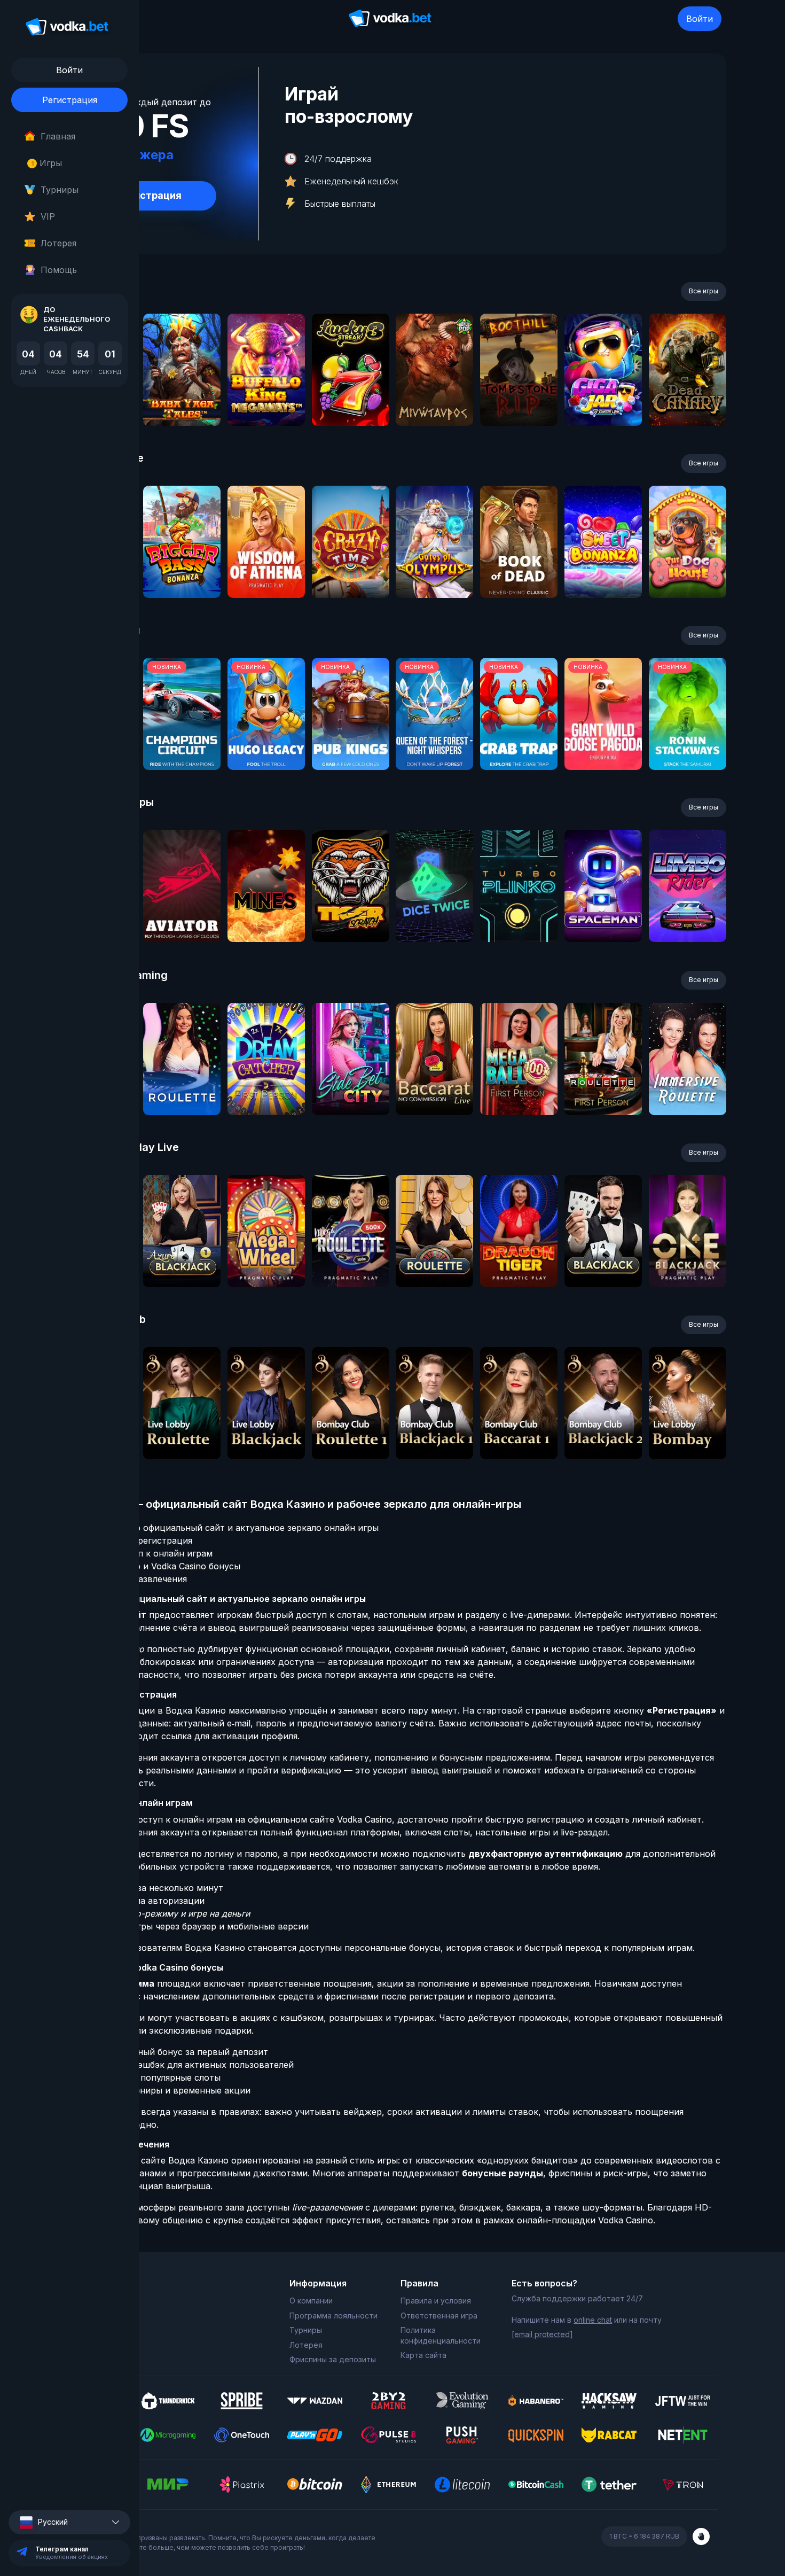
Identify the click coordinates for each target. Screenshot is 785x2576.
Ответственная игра (439, 2316)
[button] (69, 2522)
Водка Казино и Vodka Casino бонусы (160, 1566)
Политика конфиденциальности (441, 2335)
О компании (311, 2301)
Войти (700, 19)
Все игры (704, 291)
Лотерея (58, 243)
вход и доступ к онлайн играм (146, 1553)
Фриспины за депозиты (333, 2359)
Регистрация (70, 100)
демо (182, 398)
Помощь (59, 270)
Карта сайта (423, 2355)
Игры (47, 163)
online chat (593, 2320)
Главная (58, 136)
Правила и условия (436, 2301)
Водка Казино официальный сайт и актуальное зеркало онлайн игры (229, 1528)
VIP (48, 216)
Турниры (60, 190)
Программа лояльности (333, 2316)
